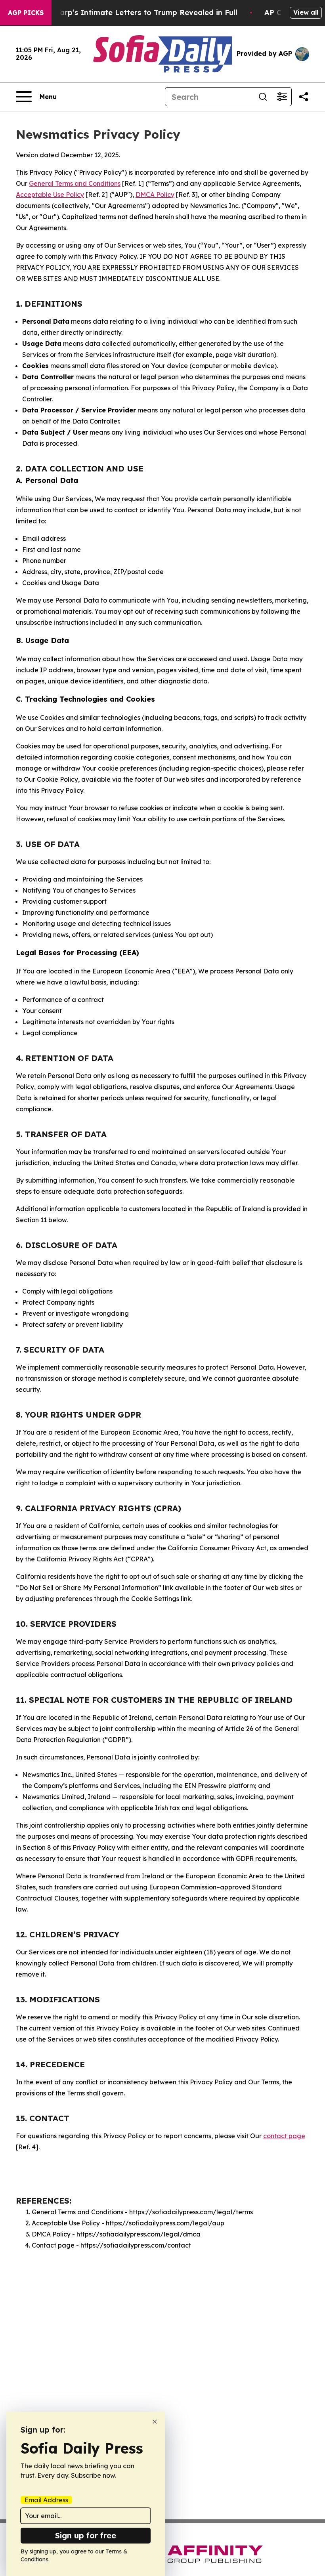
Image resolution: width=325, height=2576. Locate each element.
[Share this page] (304, 97)
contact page (284, 2136)
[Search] (263, 97)
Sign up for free (86, 2535)
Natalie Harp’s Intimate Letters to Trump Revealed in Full (131, 12)
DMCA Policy (155, 195)
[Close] (155, 2422)
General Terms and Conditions (75, 183)
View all (306, 12)
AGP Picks (26, 13)
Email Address (46, 2500)
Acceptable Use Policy (50, 195)
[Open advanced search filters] (282, 97)
